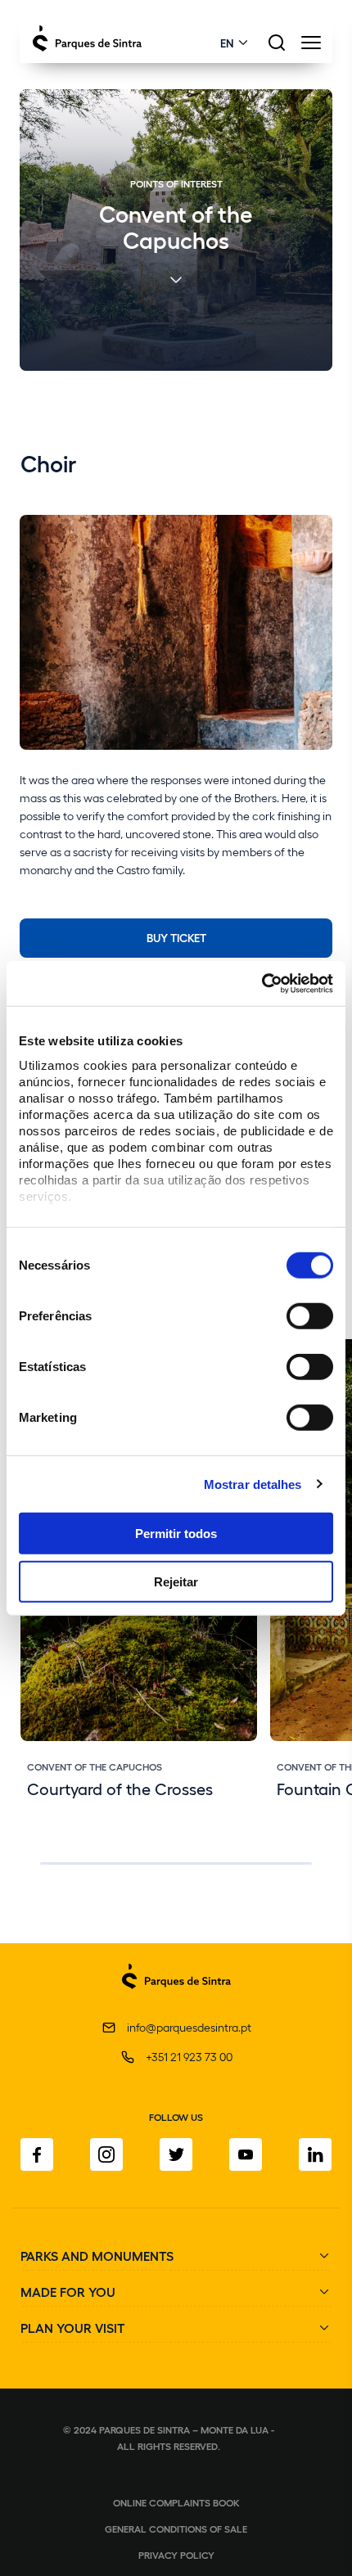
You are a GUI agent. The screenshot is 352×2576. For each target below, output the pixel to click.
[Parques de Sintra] (176, 1998)
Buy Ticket (176, 937)
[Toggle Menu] (311, 47)
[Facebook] (37, 2154)
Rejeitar (176, 1582)
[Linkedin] (315, 2154)
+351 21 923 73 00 (189, 2057)
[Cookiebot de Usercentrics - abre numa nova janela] (262, 983)
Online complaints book (176, 2502)
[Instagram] (106, 2154)
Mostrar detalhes (253, 1484)
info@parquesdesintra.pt (189, 2027)
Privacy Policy (176, 2555)
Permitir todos (176, 1534)
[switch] (310, 1316)
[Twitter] (176, 2154)
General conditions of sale (176, 2529)
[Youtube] (246, 2154)
